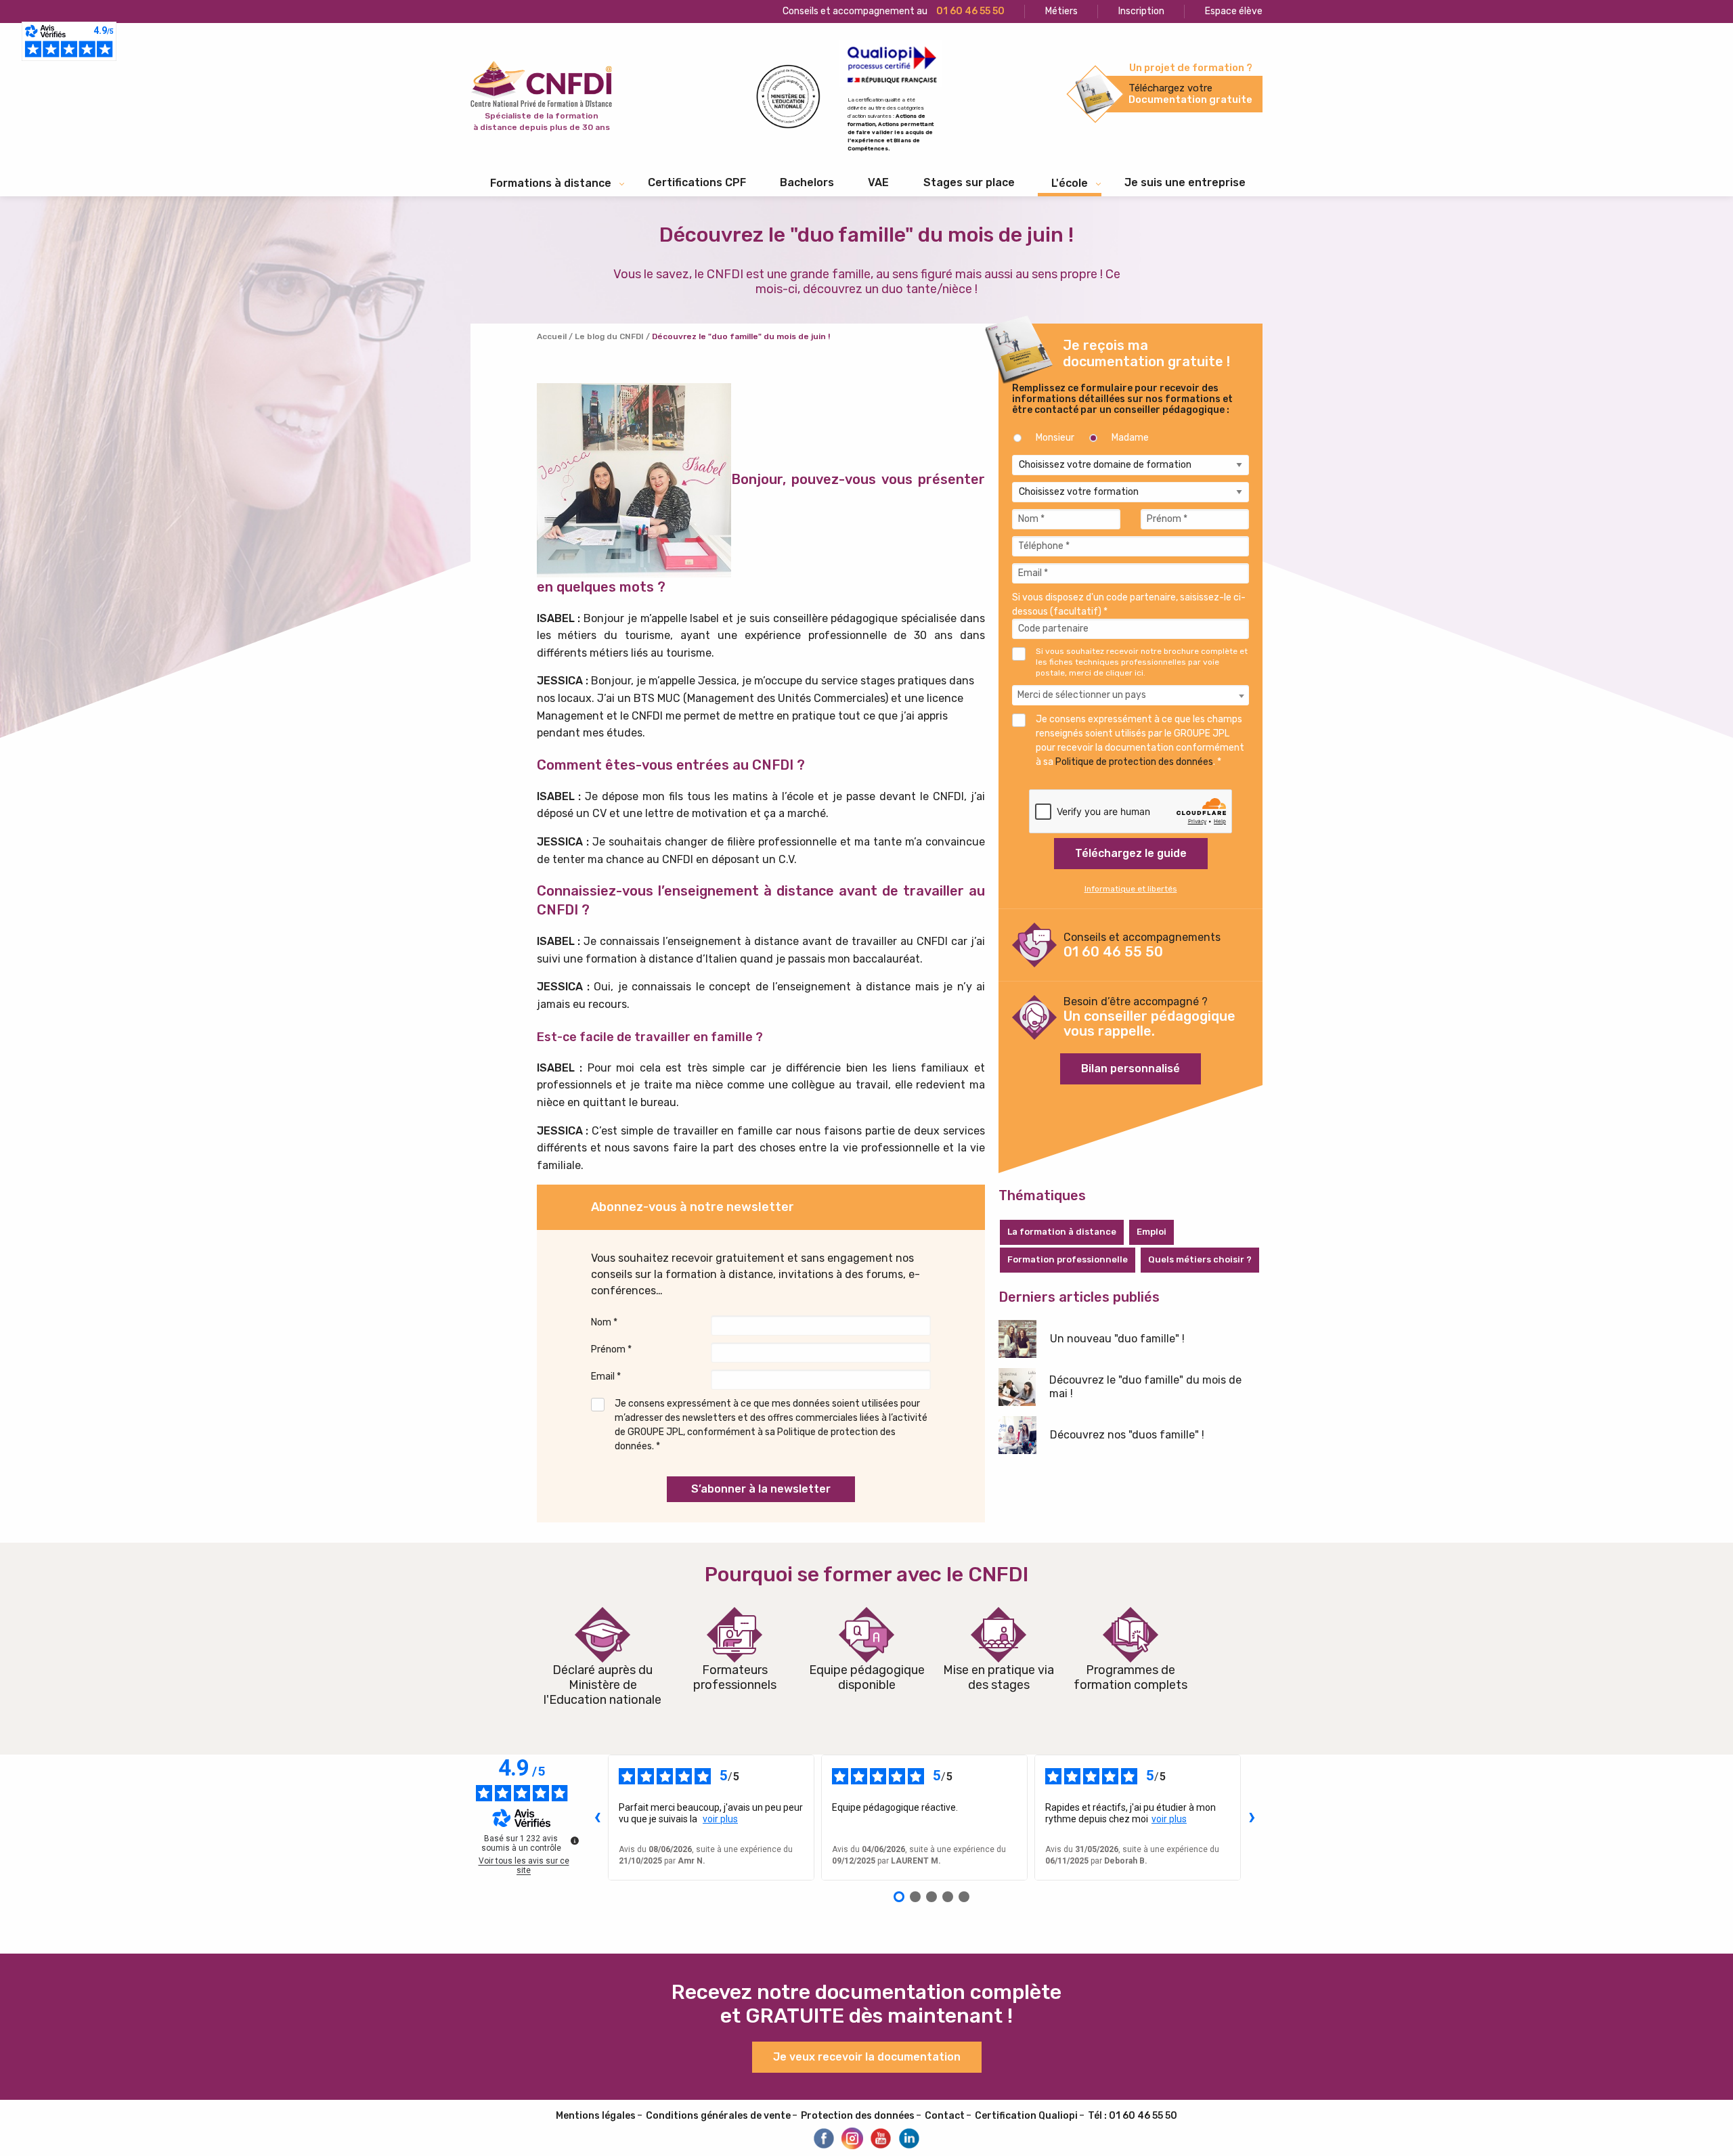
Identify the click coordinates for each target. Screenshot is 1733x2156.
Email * (606, 1377)
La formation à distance (1062, 1232)
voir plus (720, 1819)
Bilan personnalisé (1131, 1069)
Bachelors (807, 182)
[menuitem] (697, 183)
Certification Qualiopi (1026, 2116)
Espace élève (1234, 11)
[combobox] (1131, 695)
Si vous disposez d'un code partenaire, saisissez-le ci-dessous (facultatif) (1129, 604)
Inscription (1141, 11)
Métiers (1061, 11)
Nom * (604, 1322)
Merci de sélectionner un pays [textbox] (1082, 695)
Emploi (1151, 1232)
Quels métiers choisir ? (1200, 1259)
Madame (1130, 438)
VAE (878, 182)
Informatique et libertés (1131, 889)
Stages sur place (969, 182)
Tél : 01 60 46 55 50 (1133, 2116)
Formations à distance (551, 183)
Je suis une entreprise (1185, 182)
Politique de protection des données (1134, 762)
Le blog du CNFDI (609, 336)
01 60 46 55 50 (1113, 952)
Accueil (552, 336)
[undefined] (575, 1841)
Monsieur (1055, 438)
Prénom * (611, 1349)
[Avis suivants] (1252, 1818)
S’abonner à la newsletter (761, 1489)
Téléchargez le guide (1131, 853)
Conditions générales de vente (718, 2116)
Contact (945, 2116)
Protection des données (858, 2116)
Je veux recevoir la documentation (867, 2057)
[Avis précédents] (597, 1818)
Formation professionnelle (1068, 1259)
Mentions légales (596, 2116)
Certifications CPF (697, 182)
